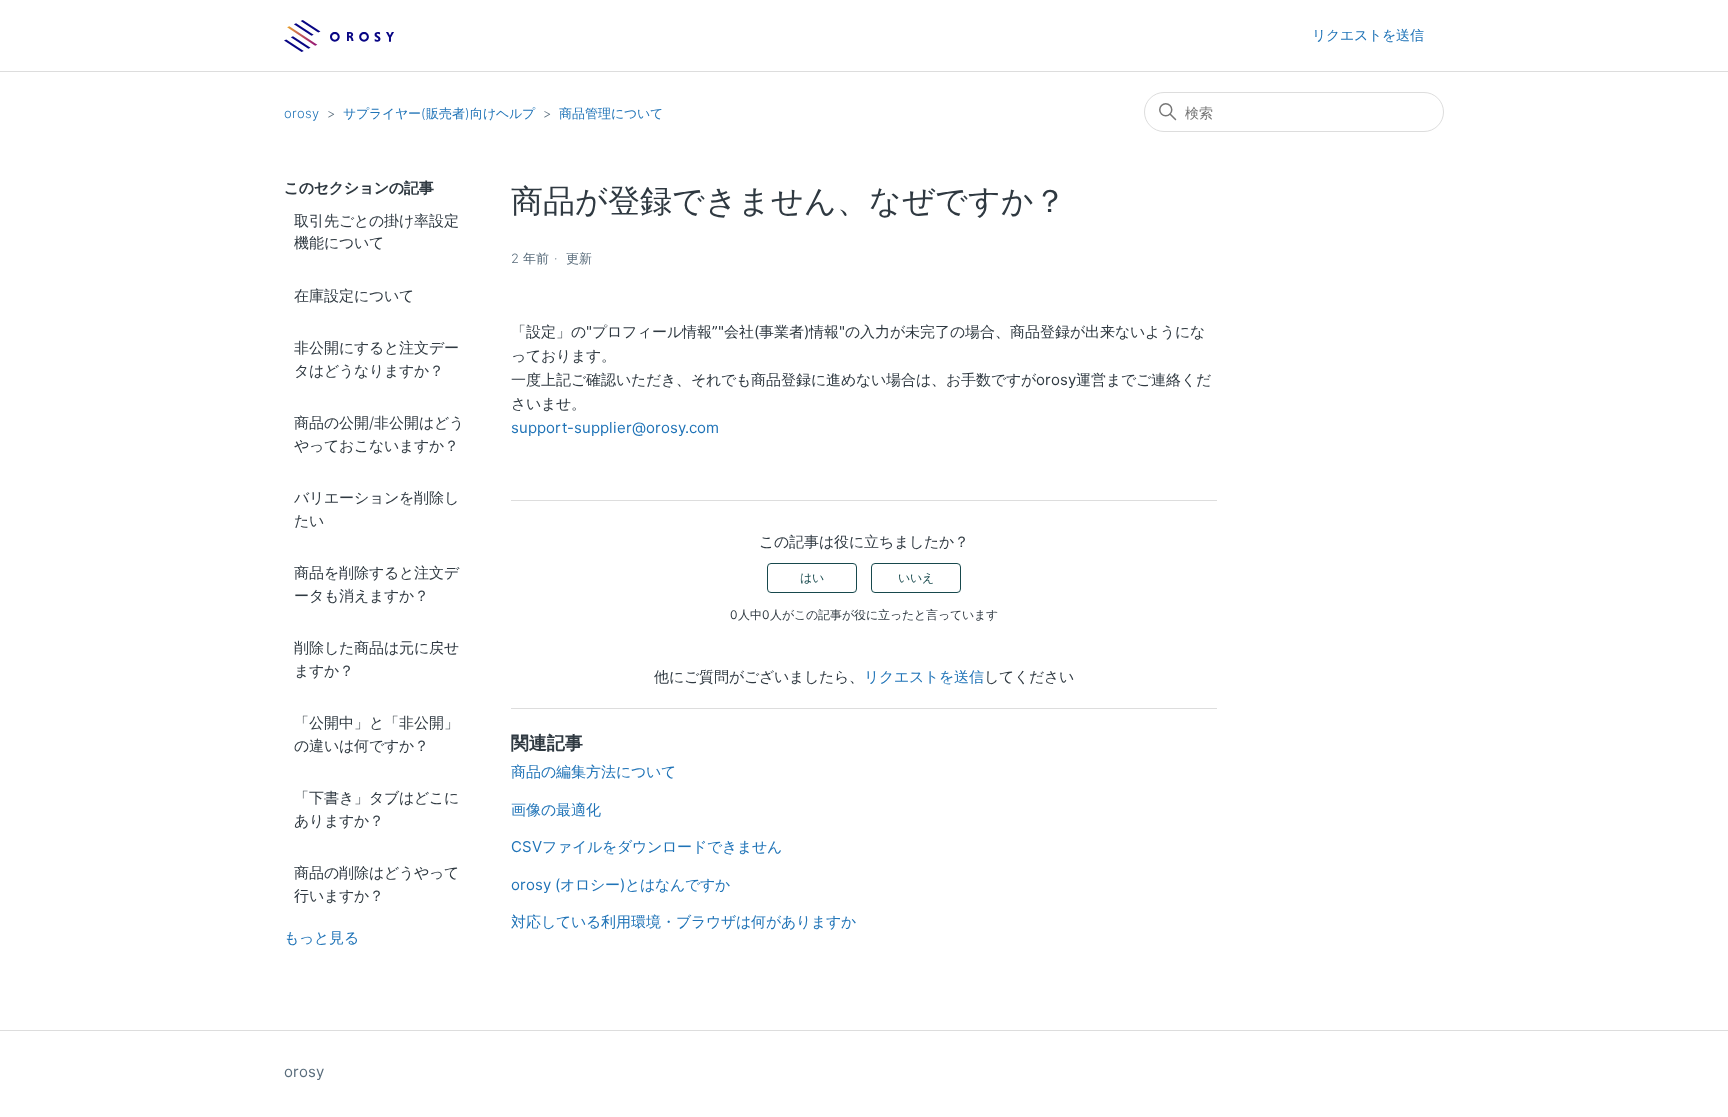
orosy (301, 113)
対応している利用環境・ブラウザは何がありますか (683, 921)
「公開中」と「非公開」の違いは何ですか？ (376, 734)
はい (812, 577)
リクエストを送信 (1368, 34)
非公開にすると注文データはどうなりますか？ (376, 359)
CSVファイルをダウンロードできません (646, 846)
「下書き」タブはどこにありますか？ (376, 809)
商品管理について (611, 113)
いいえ (916, 577)
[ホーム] (339, 36)
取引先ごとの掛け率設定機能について (376, 232)
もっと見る (321, 937)
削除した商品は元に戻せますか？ (376, 659)
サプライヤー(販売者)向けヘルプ (439, 113)
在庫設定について (354, 295)
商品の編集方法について (593, 771)
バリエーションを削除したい (376, 509)
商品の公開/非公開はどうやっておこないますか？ (379, 434)
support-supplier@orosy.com (615, 427)
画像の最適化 (556, 809)
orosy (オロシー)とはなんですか (620, 884)
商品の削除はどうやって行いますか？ (376, 884)
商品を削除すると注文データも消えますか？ (376, 584)
